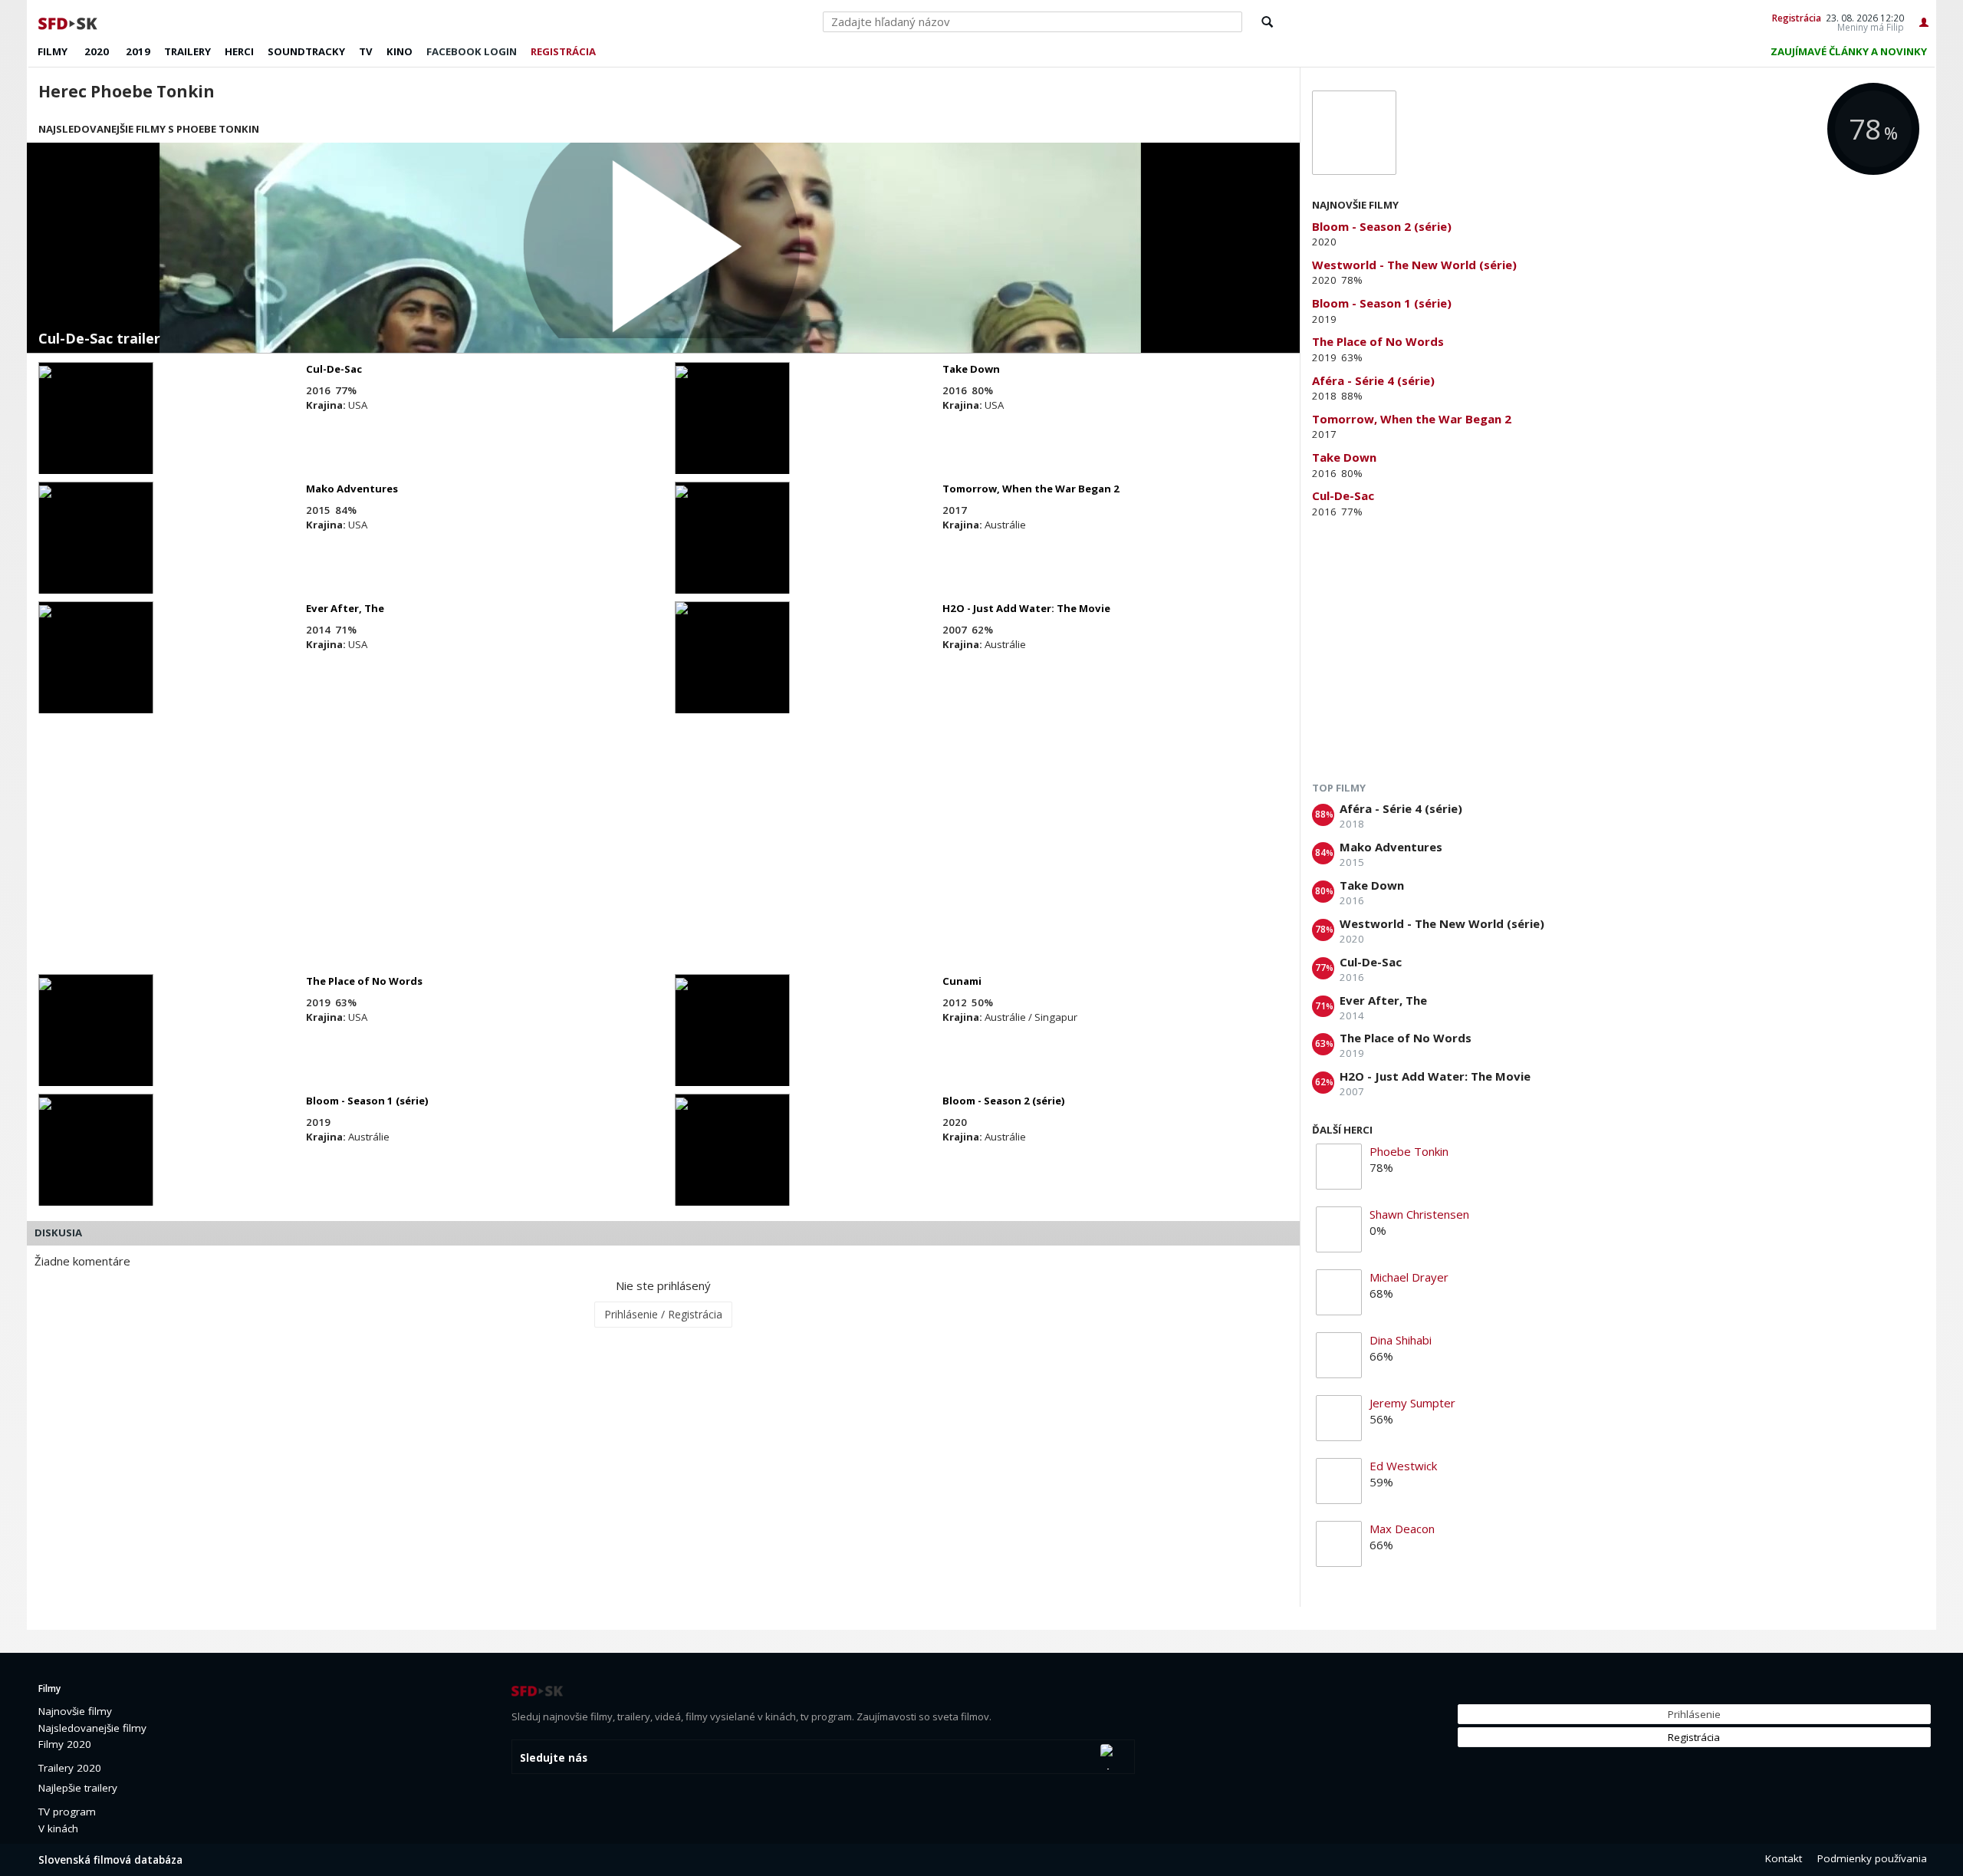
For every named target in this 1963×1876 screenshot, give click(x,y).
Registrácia (1797, 18)
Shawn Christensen (1419, 1214)
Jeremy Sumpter (1412, 1403)
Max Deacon (1402, 1529)
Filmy (53, 51)
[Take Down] (732, 432)
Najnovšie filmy (75, 1711)
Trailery (187, 51)
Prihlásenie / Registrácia (663, 1314)
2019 (138, 51)
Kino (400, 51)
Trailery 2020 (70, 1768)
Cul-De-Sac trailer (99, 339)
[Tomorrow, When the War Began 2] (732, 551)
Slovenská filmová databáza (110, 1860)
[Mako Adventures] (96, 551)
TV (366, 51)
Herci (239, 51)
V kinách (58, 1828)
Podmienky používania (1872, 1858)
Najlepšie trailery (78, 1788)
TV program (67, 1812)
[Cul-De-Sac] (96, 432)
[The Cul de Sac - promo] (663, 248)
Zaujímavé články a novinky (1849, 51)
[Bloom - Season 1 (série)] (96, 1163)
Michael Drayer (1409, 1277)
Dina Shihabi (1401, 1340)
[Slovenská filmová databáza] (69, 21)
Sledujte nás (554, 1758)
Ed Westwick (1403, 1466)
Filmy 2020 (65, 1744)
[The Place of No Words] (96, 1044)
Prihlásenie (1694, 1714)
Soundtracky (306, 51)
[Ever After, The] (96, 671)
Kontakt (1784, 1858)
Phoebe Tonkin (1409, 1151)
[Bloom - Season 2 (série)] (732, 1163)
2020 (97, 51)
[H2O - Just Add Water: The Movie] (732, 671)
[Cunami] (732, 1044)
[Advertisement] (491, 844)
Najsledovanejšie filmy (92, 1728)
